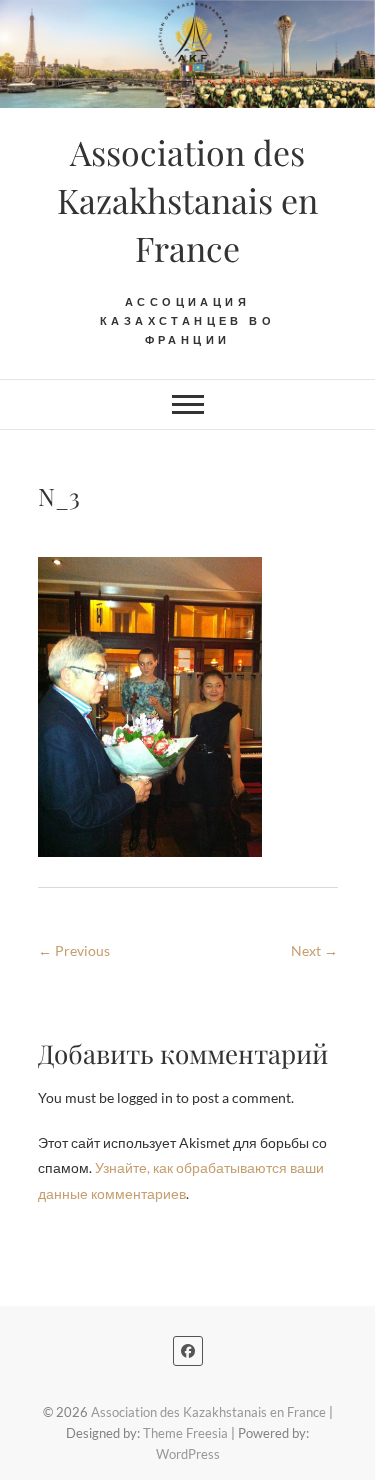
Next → (314, 950)
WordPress (188, 1454)
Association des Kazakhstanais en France (187, 200)
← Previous (74, 950)
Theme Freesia (185, 1433)
